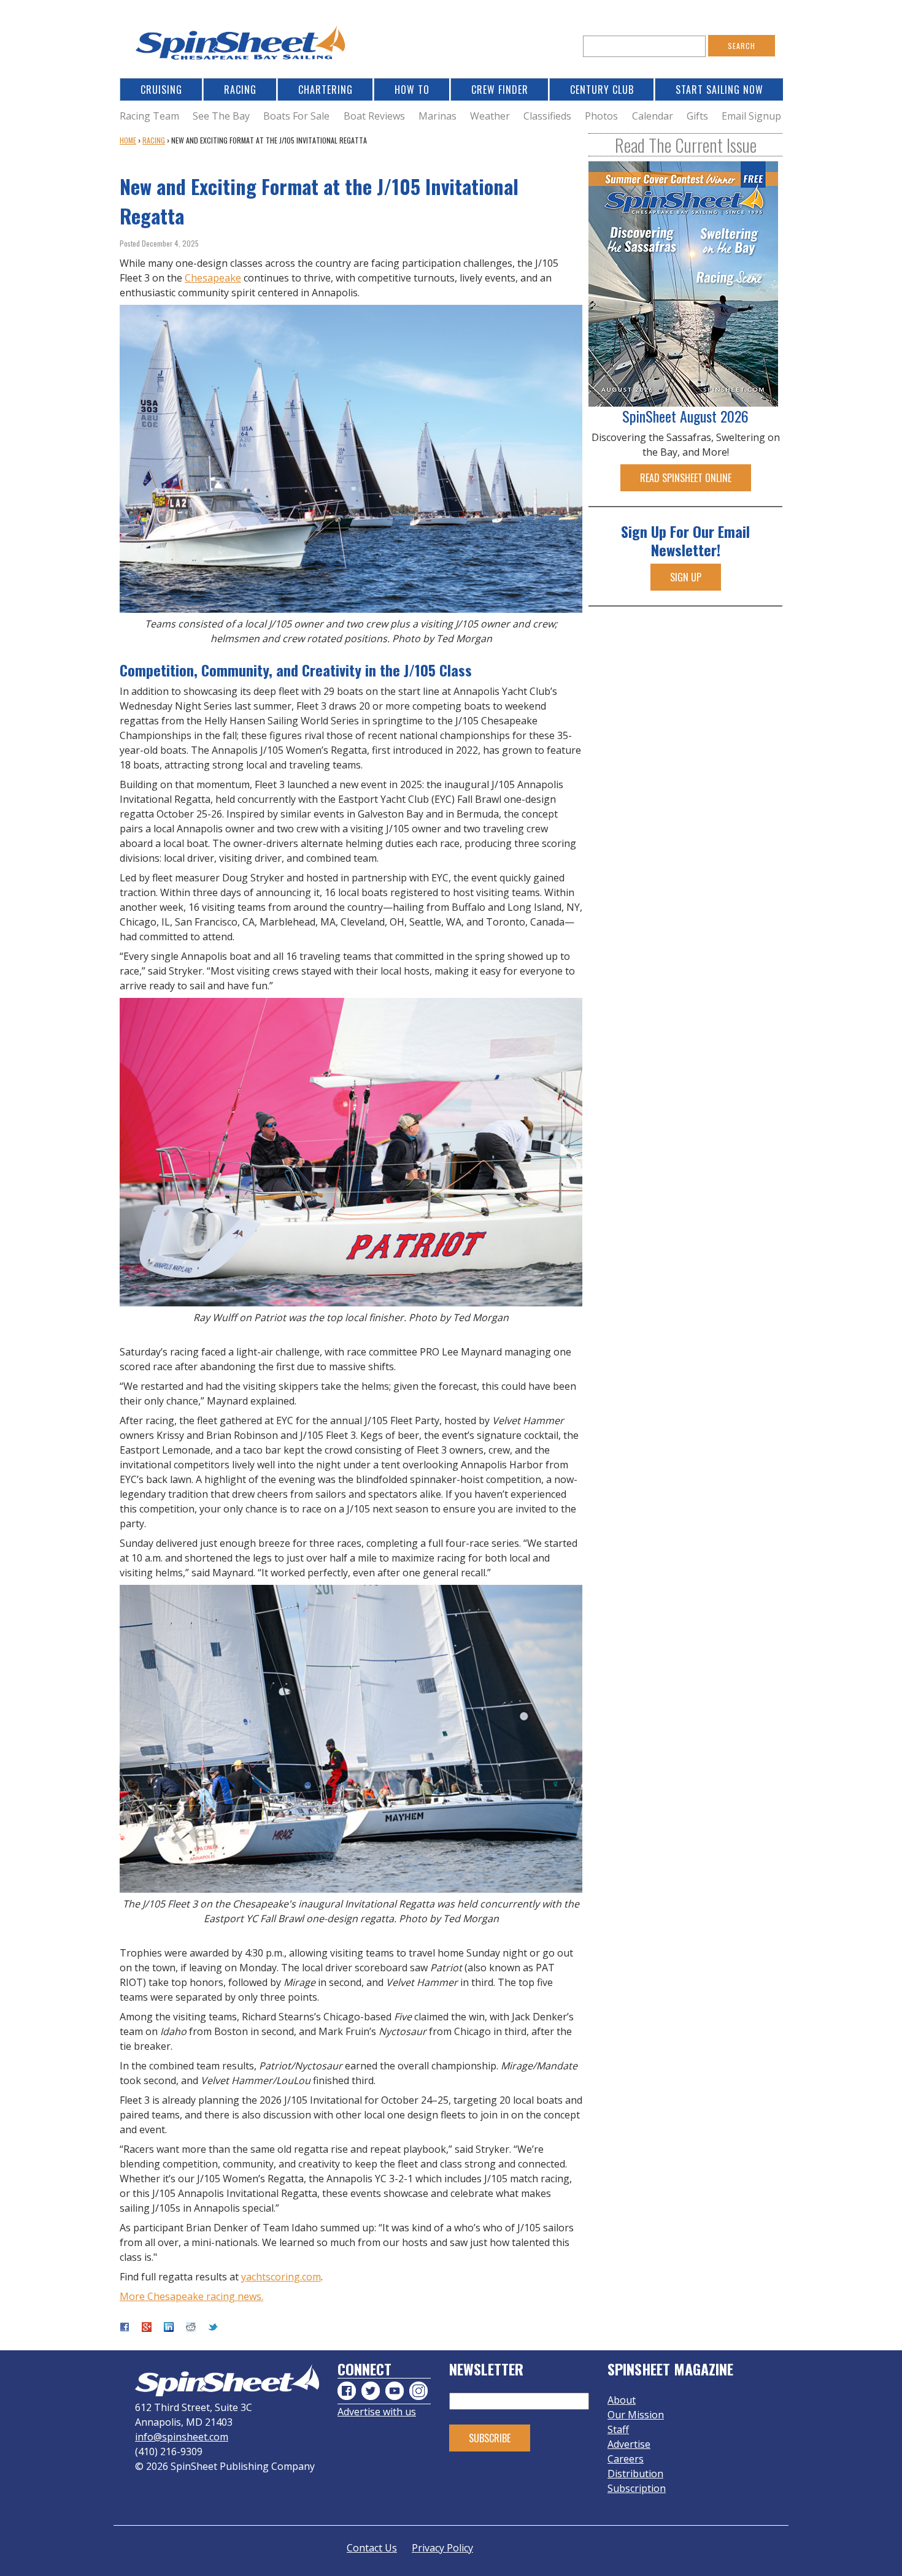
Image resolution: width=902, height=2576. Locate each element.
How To (412, 90)
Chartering (326, 90)
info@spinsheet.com (182, 2437)
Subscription (637, 2488)
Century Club (602, 90)
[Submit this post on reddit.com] (191, 2328)
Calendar (653, 116)
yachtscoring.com (281, 2277)
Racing (240, 90)
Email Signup (751, 116)
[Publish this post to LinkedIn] (169, 2328)
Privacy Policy (442, 2548)
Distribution (635, 2474)
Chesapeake (213, 278)
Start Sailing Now (719, 90)
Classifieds (547, 116)
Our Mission (636, 2415)
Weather (490, 116)
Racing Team (149, 116)
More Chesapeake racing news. (191, 2296)
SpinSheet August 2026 (685, 416)
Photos (601, 116)
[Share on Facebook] (125, 2328)
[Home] (242, 46)
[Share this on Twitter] (213, 2328)
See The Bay (221, 116)
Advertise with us (377, 2412)
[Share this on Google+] (147, 2328)
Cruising (161, 90)
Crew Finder (500, 90)
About (622, 2400)
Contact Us (372, 2548)
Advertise (629, 2444)
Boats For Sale (296, 116)
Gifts (697, 116)
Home (128, 140)
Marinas (438, 116)
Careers (626, 2459)
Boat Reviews (374, 116)
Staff (618, 2429)
